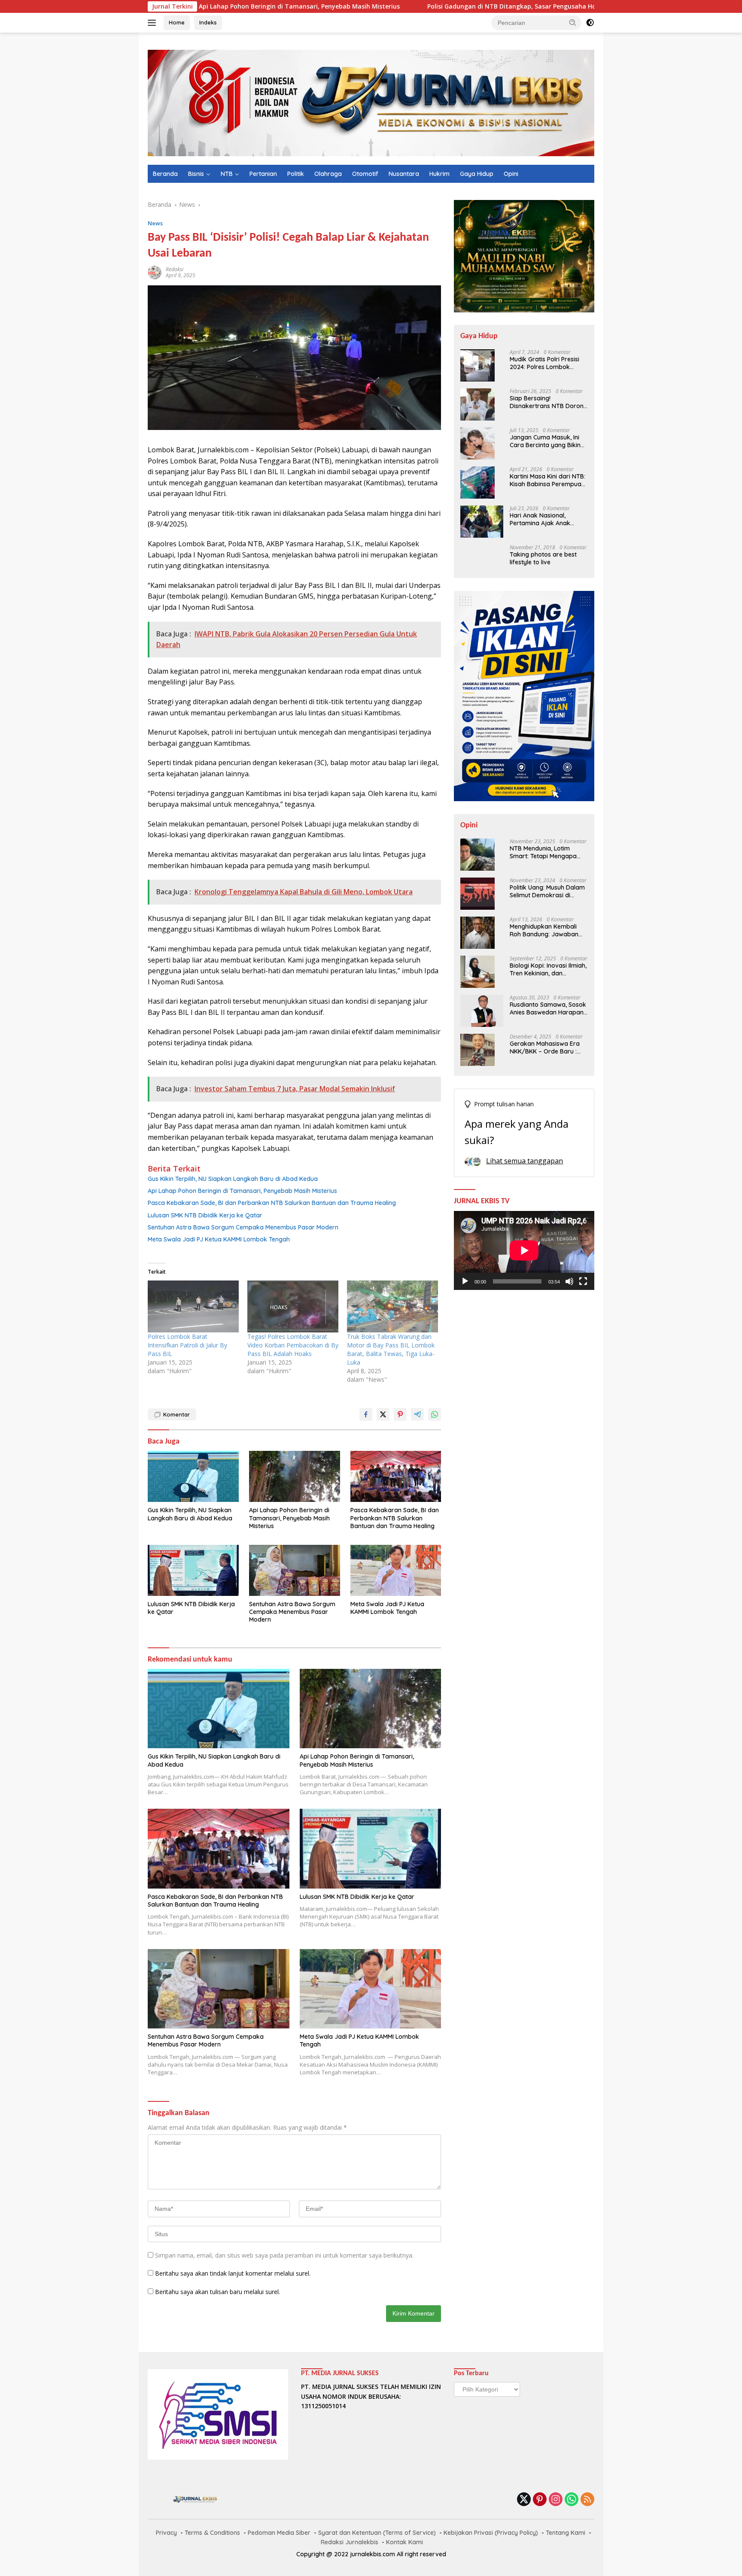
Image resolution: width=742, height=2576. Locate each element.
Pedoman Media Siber (279, 2533)
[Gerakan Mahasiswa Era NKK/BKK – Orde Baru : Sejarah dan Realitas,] (477, 1050)
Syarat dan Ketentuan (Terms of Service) (377, 2533)
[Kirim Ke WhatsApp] (435, 1414)
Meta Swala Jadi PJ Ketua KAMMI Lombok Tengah (219, 1239)
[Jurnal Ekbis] (371, 102)
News (155, 223)
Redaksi (175, 269)
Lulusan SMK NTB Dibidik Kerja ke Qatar (205, 1215)
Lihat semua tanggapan (525, 1161)
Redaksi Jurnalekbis (350, 2542)
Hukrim (439, 174)
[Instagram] (556, 2500)
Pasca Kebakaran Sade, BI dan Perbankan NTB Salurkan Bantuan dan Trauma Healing (272, 1203)
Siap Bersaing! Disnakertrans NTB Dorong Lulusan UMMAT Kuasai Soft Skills (549, 402)
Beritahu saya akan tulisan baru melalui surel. (217, 2292)
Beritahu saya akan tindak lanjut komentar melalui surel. (233, 2273)
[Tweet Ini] (383, 1414)
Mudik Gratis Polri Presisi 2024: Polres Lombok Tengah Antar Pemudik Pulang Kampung (544, 363)
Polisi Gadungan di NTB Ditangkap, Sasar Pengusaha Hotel (405, 6)
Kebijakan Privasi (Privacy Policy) (491, 2533)
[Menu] (154, 23)
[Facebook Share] (366, 1414)
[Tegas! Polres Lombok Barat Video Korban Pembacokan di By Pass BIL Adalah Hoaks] (293, 1306)
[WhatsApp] (572, 2500)
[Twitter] (524, 2500)
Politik (296, 174)
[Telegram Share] (417, 1414)
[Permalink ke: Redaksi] (155, 272)
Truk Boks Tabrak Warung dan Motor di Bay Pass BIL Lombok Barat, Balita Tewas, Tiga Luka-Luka (391, 1349)
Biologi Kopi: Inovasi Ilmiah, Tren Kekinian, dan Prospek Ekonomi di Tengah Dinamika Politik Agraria (548, 969)
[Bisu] (569, 1281)
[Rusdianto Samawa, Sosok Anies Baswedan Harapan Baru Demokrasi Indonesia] (482, 1011)
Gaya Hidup (477, 174)
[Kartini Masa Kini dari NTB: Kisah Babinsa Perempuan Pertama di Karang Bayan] (477, 483)
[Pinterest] (540, 2500)
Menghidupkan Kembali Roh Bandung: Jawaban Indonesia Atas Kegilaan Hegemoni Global (544, 930)
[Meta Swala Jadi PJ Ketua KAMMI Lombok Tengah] (396, 1570)
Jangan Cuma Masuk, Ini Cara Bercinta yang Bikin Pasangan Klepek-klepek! (546, 441)
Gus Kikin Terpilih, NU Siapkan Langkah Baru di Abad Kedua (233, 1179)
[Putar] (465, 1281)
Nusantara (404, 174)
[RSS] (587, 2500)
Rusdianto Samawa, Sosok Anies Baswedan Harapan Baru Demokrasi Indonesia (548, 1008)
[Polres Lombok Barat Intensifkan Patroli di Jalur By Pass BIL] (193, 1306)
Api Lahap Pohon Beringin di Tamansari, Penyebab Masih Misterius (242, 1191)
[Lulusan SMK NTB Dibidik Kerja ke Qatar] (193, 1570)
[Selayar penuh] (583, 1281)
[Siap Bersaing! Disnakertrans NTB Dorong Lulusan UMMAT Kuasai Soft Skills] (477, 404)
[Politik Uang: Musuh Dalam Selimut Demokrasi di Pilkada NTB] (477, 894)
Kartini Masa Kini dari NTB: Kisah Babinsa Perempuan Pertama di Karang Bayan (547, 480)
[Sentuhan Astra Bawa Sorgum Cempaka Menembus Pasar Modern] (295, 1570)
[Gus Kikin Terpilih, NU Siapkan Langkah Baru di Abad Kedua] (193, 1476)
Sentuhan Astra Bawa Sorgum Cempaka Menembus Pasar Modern (243, 1227)
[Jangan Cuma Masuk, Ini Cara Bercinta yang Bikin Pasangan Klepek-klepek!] (477, 443)
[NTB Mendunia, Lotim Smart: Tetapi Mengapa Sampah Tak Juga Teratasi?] (477, 855)
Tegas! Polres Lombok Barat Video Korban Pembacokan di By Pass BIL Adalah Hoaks (293, 1345)
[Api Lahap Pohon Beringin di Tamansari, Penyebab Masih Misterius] (295, 1476)
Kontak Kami (404, 2542)
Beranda (165, 174)
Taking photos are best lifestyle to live (543, 558)
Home (177, 22)
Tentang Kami (566, 2533)
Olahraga (328, 174)
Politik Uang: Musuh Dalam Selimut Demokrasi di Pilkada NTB (547, 891)
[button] (573, 22)
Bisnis (196, 174)
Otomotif (365, 174)
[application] (524, 1250)
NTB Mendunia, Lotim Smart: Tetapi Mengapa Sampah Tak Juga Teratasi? (543, 852)
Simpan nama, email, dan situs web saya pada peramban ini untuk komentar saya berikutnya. (284, 2255)
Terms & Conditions (212, 2533)
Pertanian (263, 174)
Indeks (208, 22)
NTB (227, 174)
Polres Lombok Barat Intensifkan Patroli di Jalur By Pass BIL (187, 1345)
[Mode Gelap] (590, 23)
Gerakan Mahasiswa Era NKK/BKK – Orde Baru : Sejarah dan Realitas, (545, 1047)
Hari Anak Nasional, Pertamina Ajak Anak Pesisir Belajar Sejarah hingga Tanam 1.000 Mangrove (542, 519)
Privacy (166, 2533)
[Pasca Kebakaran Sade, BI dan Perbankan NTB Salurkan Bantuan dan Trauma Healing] (396, 1476)
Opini (511, 174)
